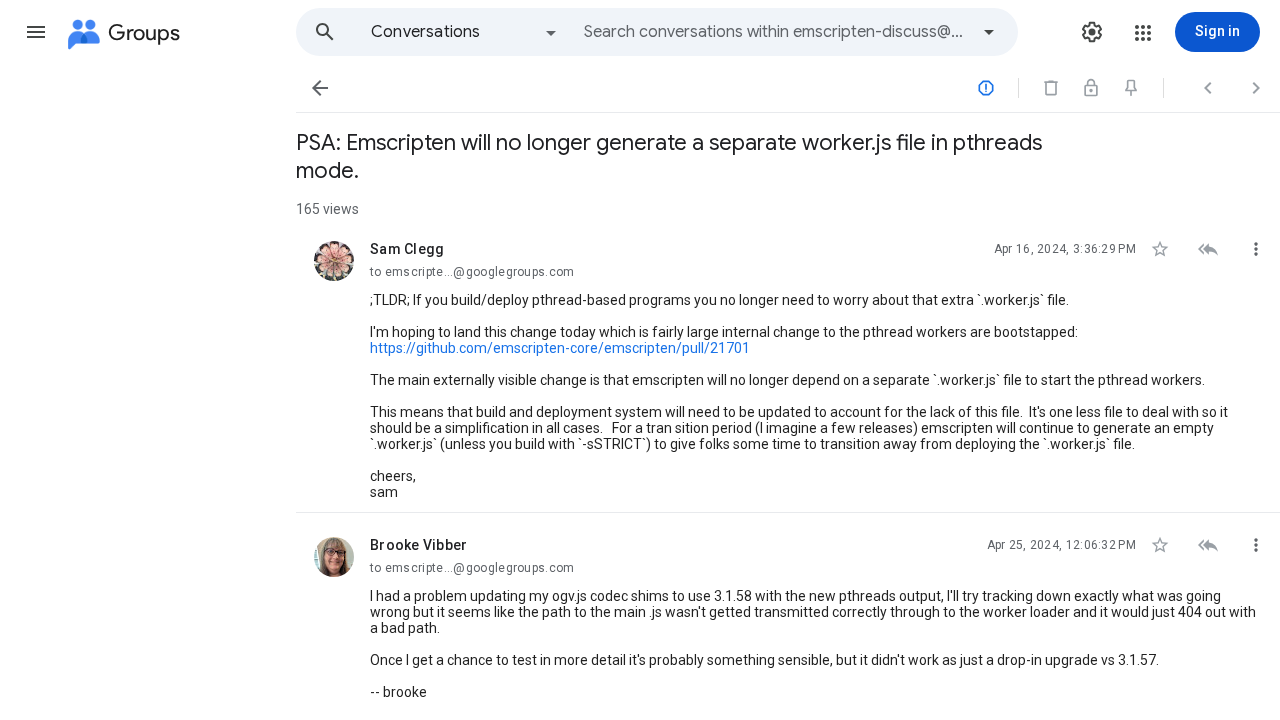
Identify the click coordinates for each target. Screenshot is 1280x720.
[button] (36, 32)
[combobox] (776, 32)
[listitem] (788, 365)
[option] (465, 32)
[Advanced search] (989, 32)
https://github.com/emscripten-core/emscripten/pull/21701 (560, 348)
